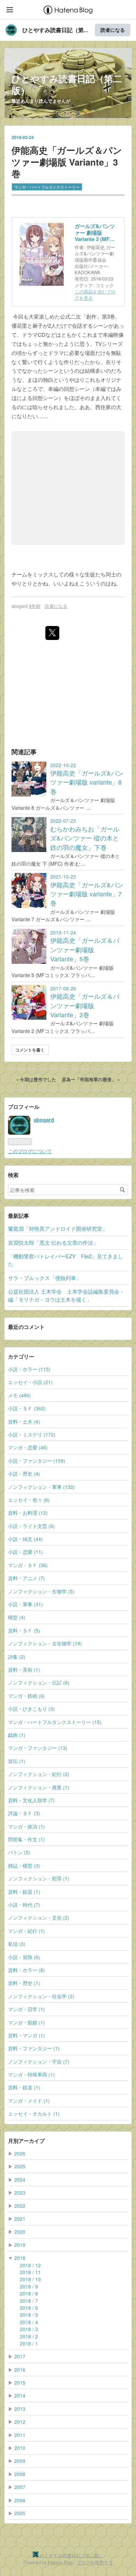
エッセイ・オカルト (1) (34, 2113)
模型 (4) (17, 1617)
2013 (20, 2409)
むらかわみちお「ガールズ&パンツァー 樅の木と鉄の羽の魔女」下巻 (85, 838)
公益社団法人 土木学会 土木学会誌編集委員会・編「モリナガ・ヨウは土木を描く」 (66, 1295)
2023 (20, 2192)
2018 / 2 (29, 2336)
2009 (20, 2461)
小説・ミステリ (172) (32, 1434)
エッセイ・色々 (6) (29, 1500)
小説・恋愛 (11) (25, 1552)
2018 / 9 (29, 2286)
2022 (20, 2206)
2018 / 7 (29, 2301)
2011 (20, 2435)
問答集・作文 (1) (27, 1839)
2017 (20, 2356)
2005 (20, 2513)
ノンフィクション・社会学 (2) (41, 1996)
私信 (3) (17, 1944)
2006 (20, 2500)
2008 (20, 2474)
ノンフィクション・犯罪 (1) (39, 1878)
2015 (20, 2382)
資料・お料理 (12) (28, 1513)
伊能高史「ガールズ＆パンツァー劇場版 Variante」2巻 (85, 1005)
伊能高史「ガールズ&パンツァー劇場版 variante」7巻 (87, 894)
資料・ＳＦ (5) (24, 1630)
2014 (20, 2395)
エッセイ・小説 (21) (30, 1382)
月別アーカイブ (26, 2141)
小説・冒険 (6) (24, 1957)
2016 (20, 2370)
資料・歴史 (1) (24, 1983)
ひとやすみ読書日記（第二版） (67, 84)
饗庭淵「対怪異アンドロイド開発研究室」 (58, 1228)
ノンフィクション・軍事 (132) (41, 1487)
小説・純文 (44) (25, 1539)
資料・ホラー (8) (27, 1970)
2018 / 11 (30, 2272)
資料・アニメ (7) (27, 1578)
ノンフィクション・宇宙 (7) (39, 2061)
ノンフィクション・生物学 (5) (41, 1591)
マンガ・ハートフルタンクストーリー (47, 187)
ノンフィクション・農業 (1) (39, 1787)
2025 (20, 2166)
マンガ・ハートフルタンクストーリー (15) (55, 1722)
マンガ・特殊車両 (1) (31, 2074)
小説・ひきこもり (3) (31, 1709)
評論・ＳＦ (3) (24, 1813)
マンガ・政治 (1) (27, 1826)
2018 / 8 (29, 2293)
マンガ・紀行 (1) (27, 1931)
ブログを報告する (95, 2562)
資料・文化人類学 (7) (31, 1800)
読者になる (113, 30)
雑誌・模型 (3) (24, 1865)
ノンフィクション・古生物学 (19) (45, 1643)
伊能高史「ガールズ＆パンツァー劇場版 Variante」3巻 (67, 162)
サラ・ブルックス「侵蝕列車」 (45, 1278)
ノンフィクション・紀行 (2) (39, 1774)
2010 (20, 2448)
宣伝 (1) (17, 1761)
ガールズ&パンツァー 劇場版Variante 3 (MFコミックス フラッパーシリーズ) (95, 233)
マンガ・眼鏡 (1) (27, 2022)
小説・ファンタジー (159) (37, 1461)
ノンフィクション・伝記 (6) (39, 1682)
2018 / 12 (30, 2265)
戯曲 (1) (17, 1735)
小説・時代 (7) (24, 1905)
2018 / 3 (29, 2329)
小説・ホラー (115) (29, 1369)
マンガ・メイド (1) (29, 2101)
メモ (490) (20, 1395)
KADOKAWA (88, 272)
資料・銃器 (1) (24, 1892)
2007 (20, 2487)
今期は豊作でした (37, 1079)
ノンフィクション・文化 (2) (39, 1918)
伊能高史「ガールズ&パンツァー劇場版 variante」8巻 (87, 782)
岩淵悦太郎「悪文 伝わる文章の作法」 (53, 1242)
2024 (20, 2180)
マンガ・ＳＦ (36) (28, 1565)
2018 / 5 (29, 2315)
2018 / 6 (29, 2308)
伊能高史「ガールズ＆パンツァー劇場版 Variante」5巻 (85, 949)
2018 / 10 (30, 2279)
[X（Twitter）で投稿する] (52, 633)
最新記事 (18, 1216)
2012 (20, 2422)
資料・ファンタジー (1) (34, 2048)
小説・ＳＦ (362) (27, 1408)
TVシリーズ (109, 344)
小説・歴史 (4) (24, 1473)
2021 (20, 2219)
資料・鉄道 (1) (24, 2087)
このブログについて (30, 1151)
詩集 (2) (17, 1657)
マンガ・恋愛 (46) (28, 1447)
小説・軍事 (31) (25, 1604)
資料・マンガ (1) (27, 2035)
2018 (20, 2258)
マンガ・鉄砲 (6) (27, 1696)
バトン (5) (19, 1852)
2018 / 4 (29, 2322)
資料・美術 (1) (24, 1669)
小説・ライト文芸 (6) (31, 1526)
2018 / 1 (29, 2343)
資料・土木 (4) (24, 1421)
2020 (20, 2232)
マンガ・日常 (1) (27, 2009)
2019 (20, 2245)
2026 (20, 2153)
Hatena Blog (61, 2562)
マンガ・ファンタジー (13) (38, 1748)
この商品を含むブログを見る (95, 295)
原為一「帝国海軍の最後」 (91, 1079)
